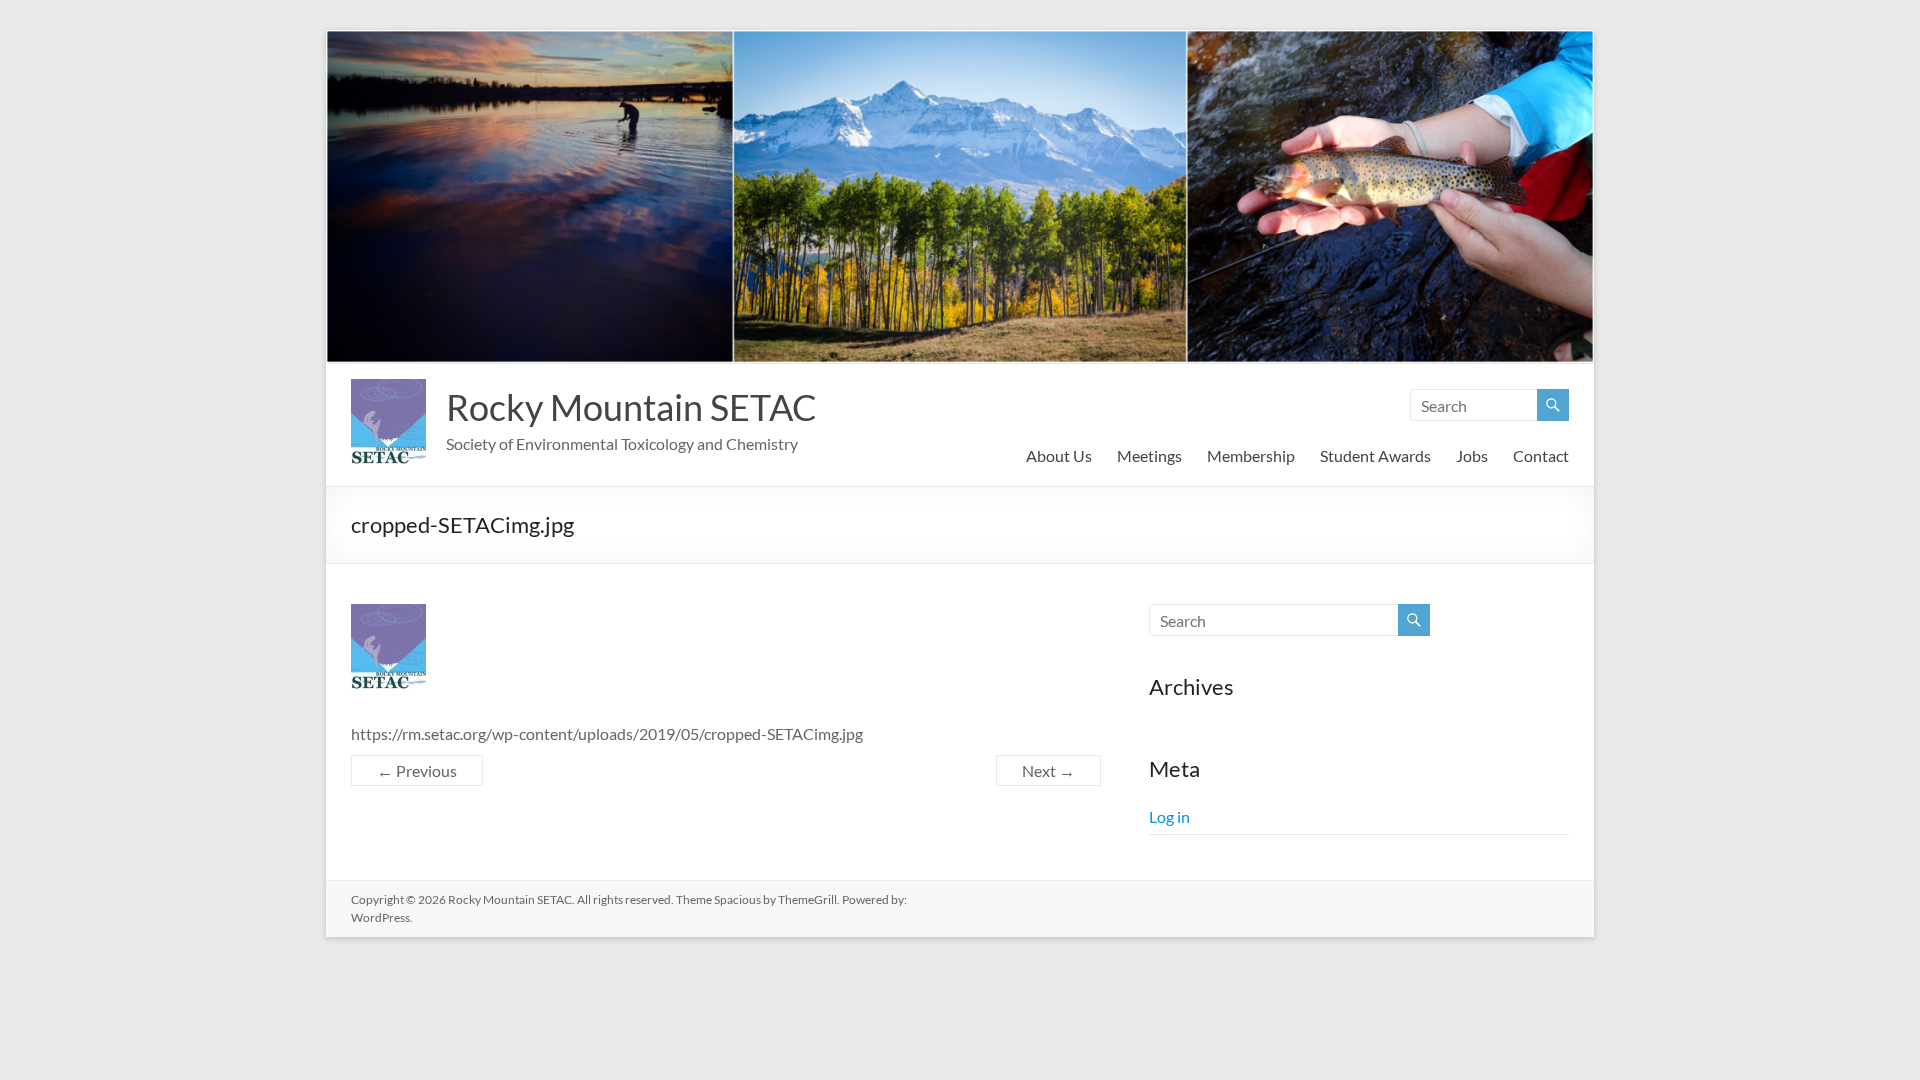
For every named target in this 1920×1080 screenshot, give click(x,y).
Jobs (1472, 455)
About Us (1059, 455)
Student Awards (1375, 455)
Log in (1169, 816)
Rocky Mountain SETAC (631, 407)
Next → (1048, 770)
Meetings (1149, 455)
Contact (1541, 455)
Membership (1251, 455)
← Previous (417, 770)
